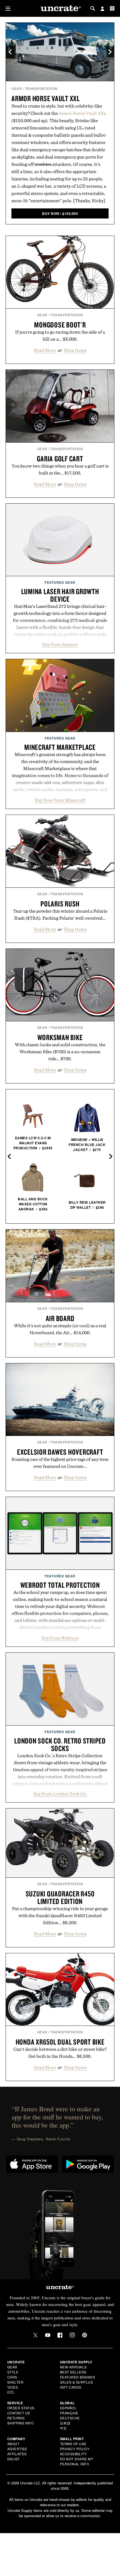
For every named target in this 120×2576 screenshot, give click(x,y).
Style (13, 2372)
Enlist (14, 2459)
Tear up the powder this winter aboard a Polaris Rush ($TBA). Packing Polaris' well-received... (60, 914)
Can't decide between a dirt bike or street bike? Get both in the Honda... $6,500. (60, 2053)
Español (68, 2408)
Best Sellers (73, 2372)
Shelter (15, 2382)
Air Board (60, 1318)
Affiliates (17, 2454)
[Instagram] (72, 2335)
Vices (13, 2387)
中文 (63, 2428)
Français (69, 2413)
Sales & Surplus (77, 2382)
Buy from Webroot (60, 1638)
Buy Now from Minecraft (60, 800)
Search (93, 8)
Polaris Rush (60, 904)
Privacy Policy (75, 2449)
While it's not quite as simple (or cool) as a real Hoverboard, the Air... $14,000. (60, 1329)
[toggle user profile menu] (102, 9)
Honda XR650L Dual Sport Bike (60, 2042)
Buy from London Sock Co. (60, 1794)
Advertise (17, 2449)
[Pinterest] (85, 2335)
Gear (17, 89)
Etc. (11, 2392)
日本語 (65, 2423)
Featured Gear (60, 582)
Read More (45, 350)
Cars (12, 2377)
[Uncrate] (60, 9)
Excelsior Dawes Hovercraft (60, 1452)
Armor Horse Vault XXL (46, 98)
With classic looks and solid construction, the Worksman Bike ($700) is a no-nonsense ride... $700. (60, 1052)
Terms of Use (73, 2444)
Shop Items (75, 350)
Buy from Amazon (60, 644)
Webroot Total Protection (60, 1585)
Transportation (41, 89)
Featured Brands (78, 2377)
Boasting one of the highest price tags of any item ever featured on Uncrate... (60, 1463)
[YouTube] (48, 2335)
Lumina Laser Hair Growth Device (60, 595)
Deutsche (70, 2418)
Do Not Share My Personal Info (77, 2461)
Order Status (21, 2408)
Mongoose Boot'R (60, 325)
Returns (16, 2418)
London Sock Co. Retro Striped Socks (60, 1744)
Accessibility (73, 2454)
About (13, 2444)
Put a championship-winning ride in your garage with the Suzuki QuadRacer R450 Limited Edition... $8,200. (60, 1915)
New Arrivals (73, 2367)
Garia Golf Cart (60, 459)
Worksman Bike (60, 1037)
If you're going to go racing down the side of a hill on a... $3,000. (60, 335)
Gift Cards (71, 2387)
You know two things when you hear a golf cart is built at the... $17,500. (60, 469)
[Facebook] (60, 2335)
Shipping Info (21, 2423)
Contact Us (19, 2413)
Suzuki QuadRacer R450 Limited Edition (60, 1897)
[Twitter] (35, 2335)
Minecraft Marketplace (60, 747)
